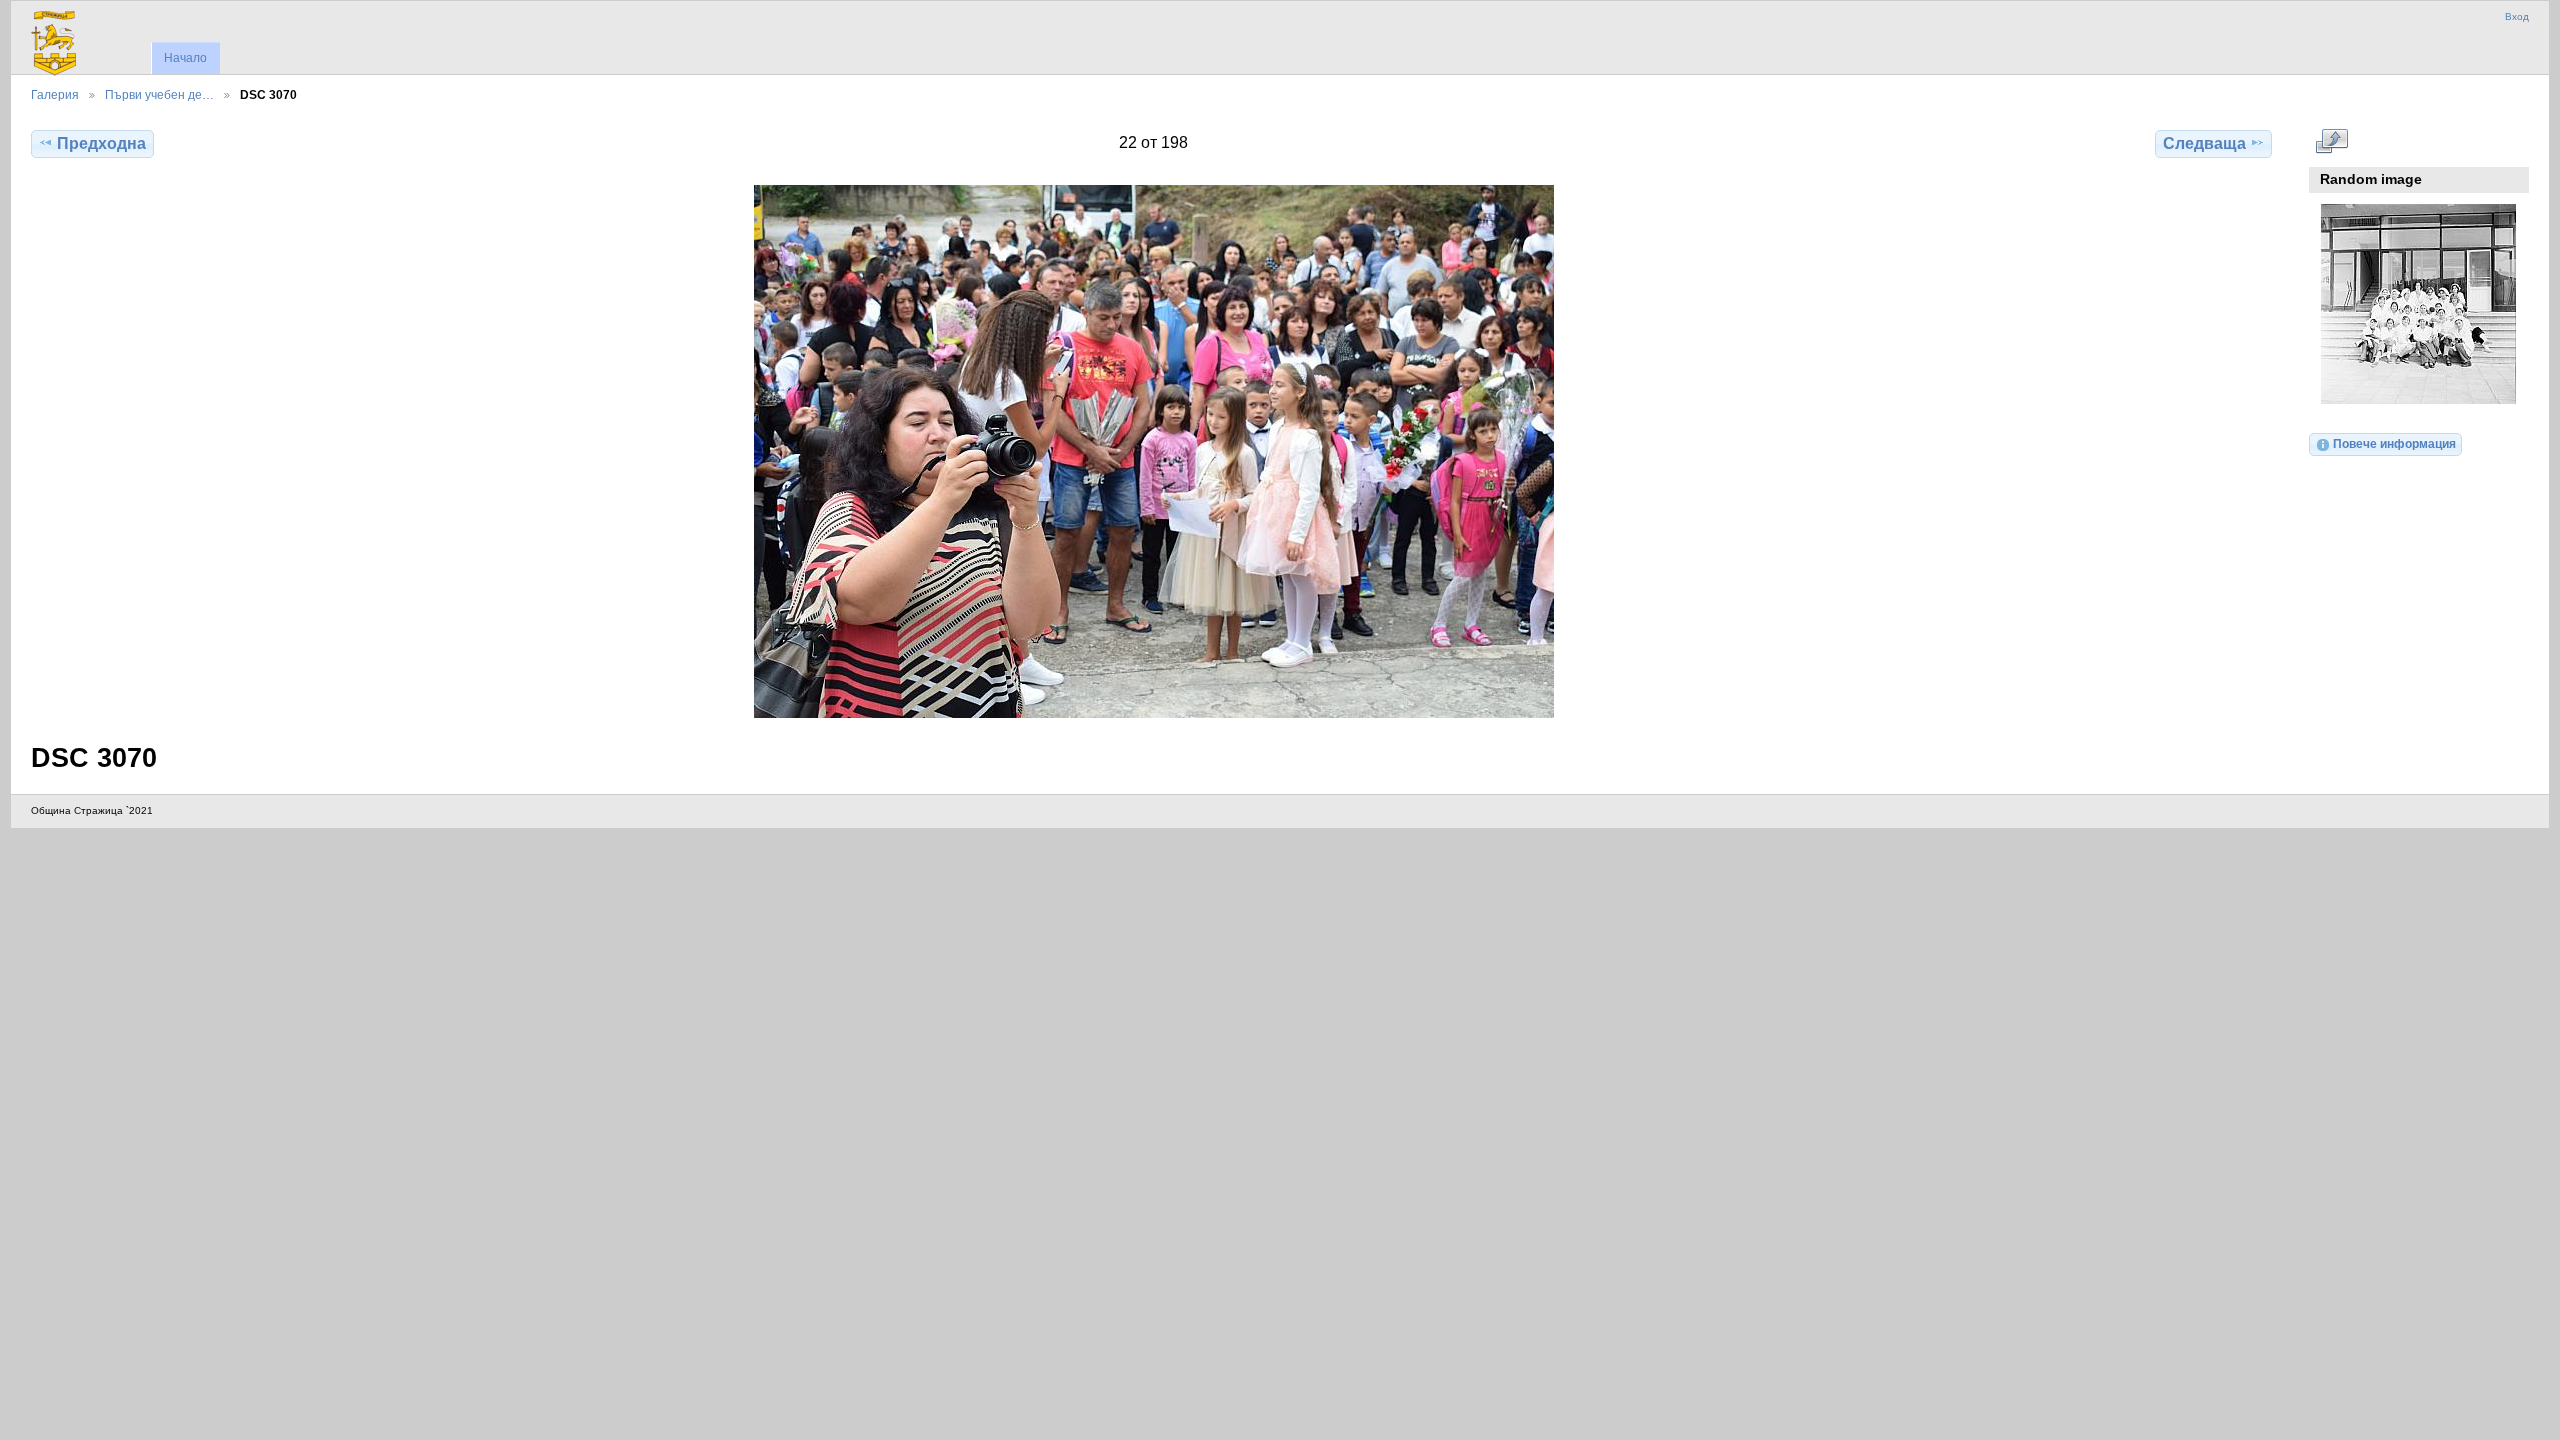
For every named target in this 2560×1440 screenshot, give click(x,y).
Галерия (55, 94)
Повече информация (2394, 443)
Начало (185, 58)
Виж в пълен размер (2331, 141)
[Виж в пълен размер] (1153, 451)
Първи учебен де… (159, 94)
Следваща (2204, 143)
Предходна (101, 143)
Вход (2517, 16)
